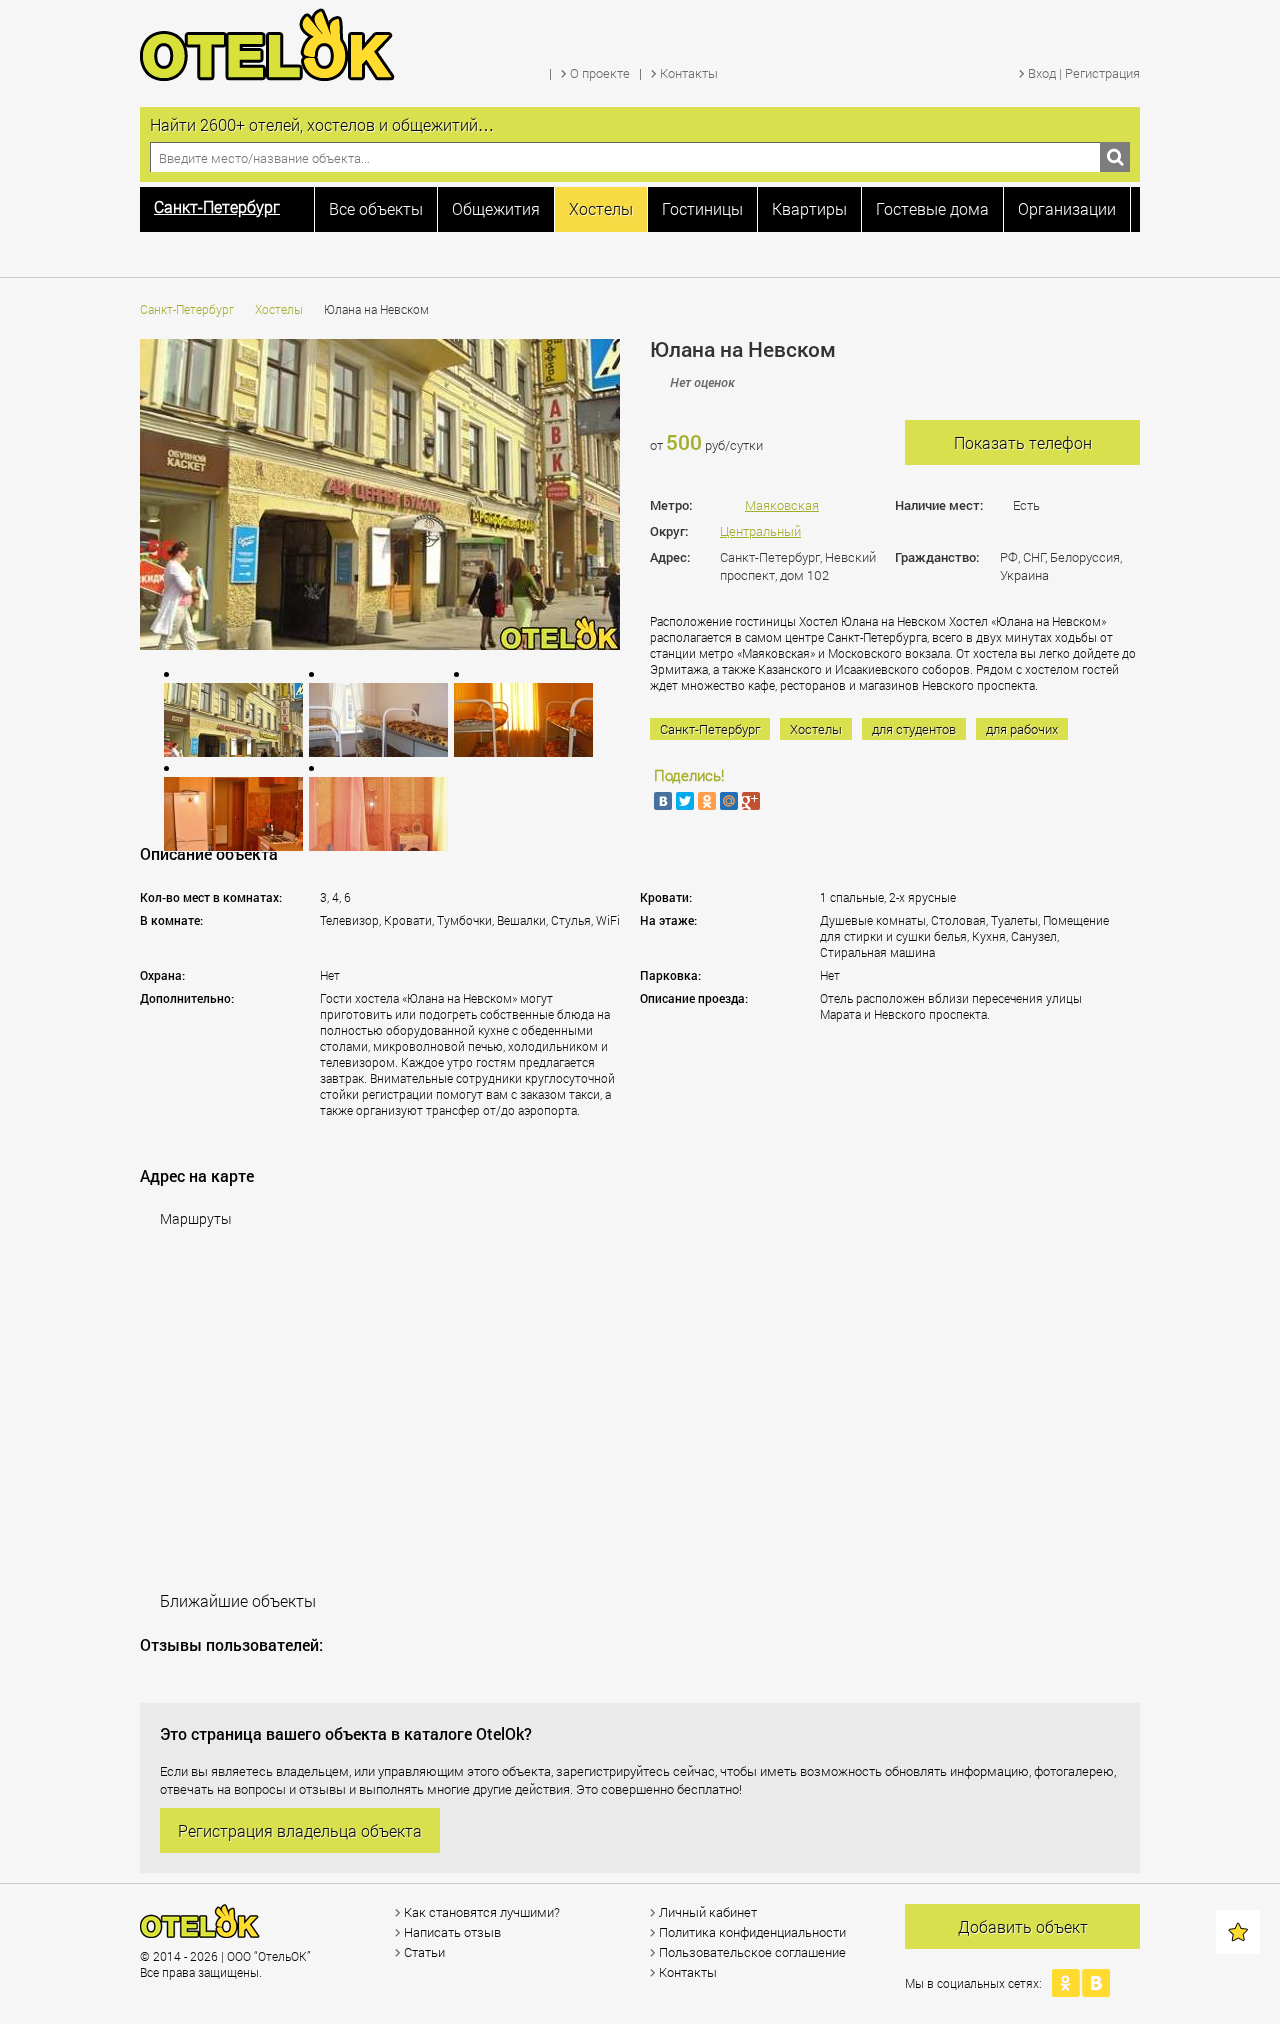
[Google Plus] (751, 801)
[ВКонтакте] (663, 801)
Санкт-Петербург (187, 309)
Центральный (760, 531)
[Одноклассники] (707, 801)
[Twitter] (685, 801)
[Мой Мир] (729, 801)
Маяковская (782, 505)
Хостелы (279, 309)
